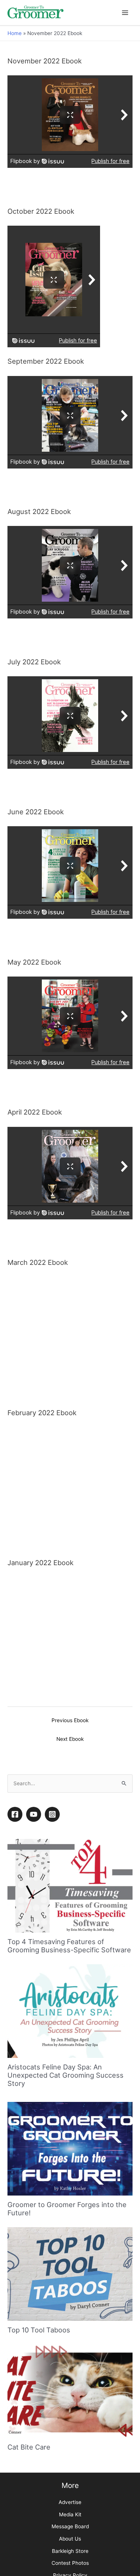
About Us (70, 2499)
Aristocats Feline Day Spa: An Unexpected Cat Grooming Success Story (66, 2035)
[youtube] (35, 1774)
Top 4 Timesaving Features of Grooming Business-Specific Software (69, 1906)
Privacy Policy (70, 2535)
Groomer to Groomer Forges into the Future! (67, 2169)
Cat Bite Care (29, 2407)
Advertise (70, 2462)
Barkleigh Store (70, 2511)
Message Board (70, 2486)
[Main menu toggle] (125, 12)
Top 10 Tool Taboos (39, 2290)
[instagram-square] (53, 1774)
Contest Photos (70, 2523)
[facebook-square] (16, 1774)
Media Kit (70, 2475)
